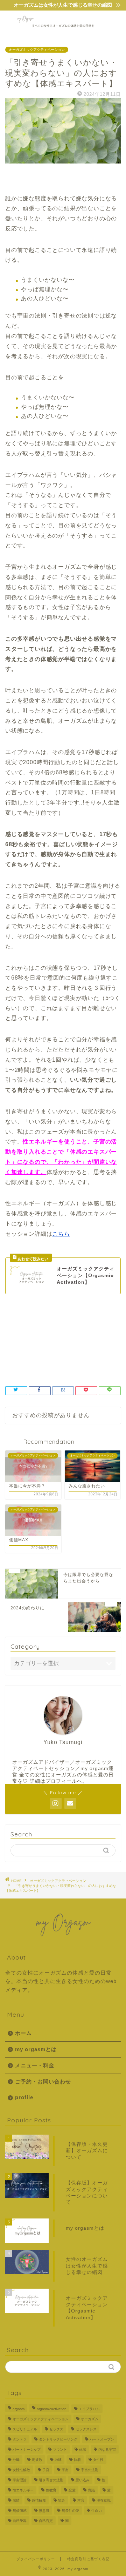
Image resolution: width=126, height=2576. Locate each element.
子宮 (110, 1341)
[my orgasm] (63, 31)
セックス (56, 2429)
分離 (16, 2460)
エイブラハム (23, 1341)
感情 (16, 2500)
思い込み (83, 2480)
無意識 (44, 2511)
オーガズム (55, 1341)
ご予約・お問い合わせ (43, 2081)
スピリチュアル (25, 2429)
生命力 (97, 2511)
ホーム (23, 2033)
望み (62, 2500)
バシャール (85, 1341)
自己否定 (46, 2521)
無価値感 (20, 2511)
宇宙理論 (20, 2480)
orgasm (19, 2409)
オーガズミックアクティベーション (37, 50)
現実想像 (19, 1363)
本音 (81, 2500)
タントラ (20, 2439)
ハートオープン (102, 2439)
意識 (91, 2490)
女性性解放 (21, 2470)
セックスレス (86, 2429)
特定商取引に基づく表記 (88, 2559)
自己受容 (20, 2521)
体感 (83, 2450)
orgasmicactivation (52, 2409)
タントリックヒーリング (58, 2439)
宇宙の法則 (21, 1352)
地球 (58, 2460)
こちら (61, 1234)
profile (24, 2097)
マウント (60, 2450)
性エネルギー (90, 1352)
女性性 (98, 2460)
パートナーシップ (27, 2450)
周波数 (37, 2460)
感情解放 (39, 2500)
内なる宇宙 (107, 2450)
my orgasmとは (36, 2049)
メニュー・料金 (35, 2065)
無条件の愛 (70, 2511)
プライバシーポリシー (36, 2559)
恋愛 (72, 2490)
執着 (77, 2460)
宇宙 (65, 2470)
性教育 (51, 2490)
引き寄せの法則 (55, 1352)
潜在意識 (104, 2500)
